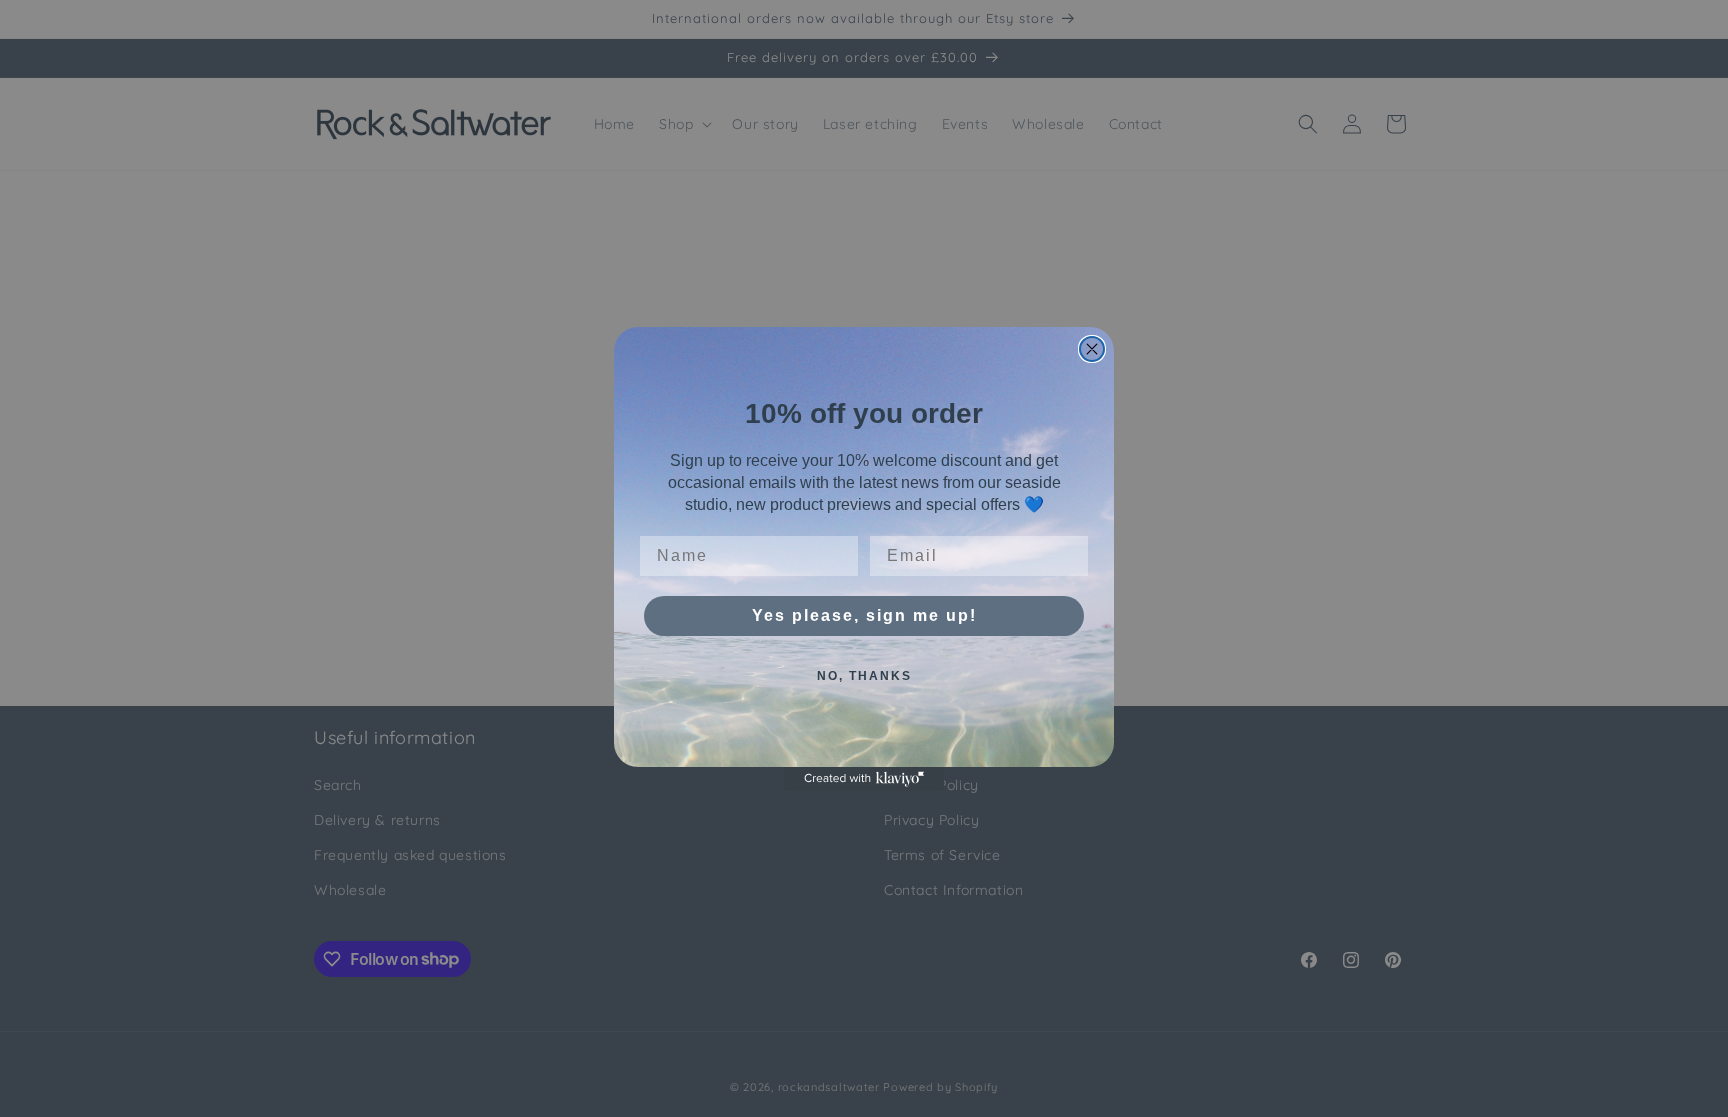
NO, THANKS (864, 676)
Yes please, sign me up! (864, 615)
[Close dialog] (1092, 349)
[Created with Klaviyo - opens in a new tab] (864, 779)
